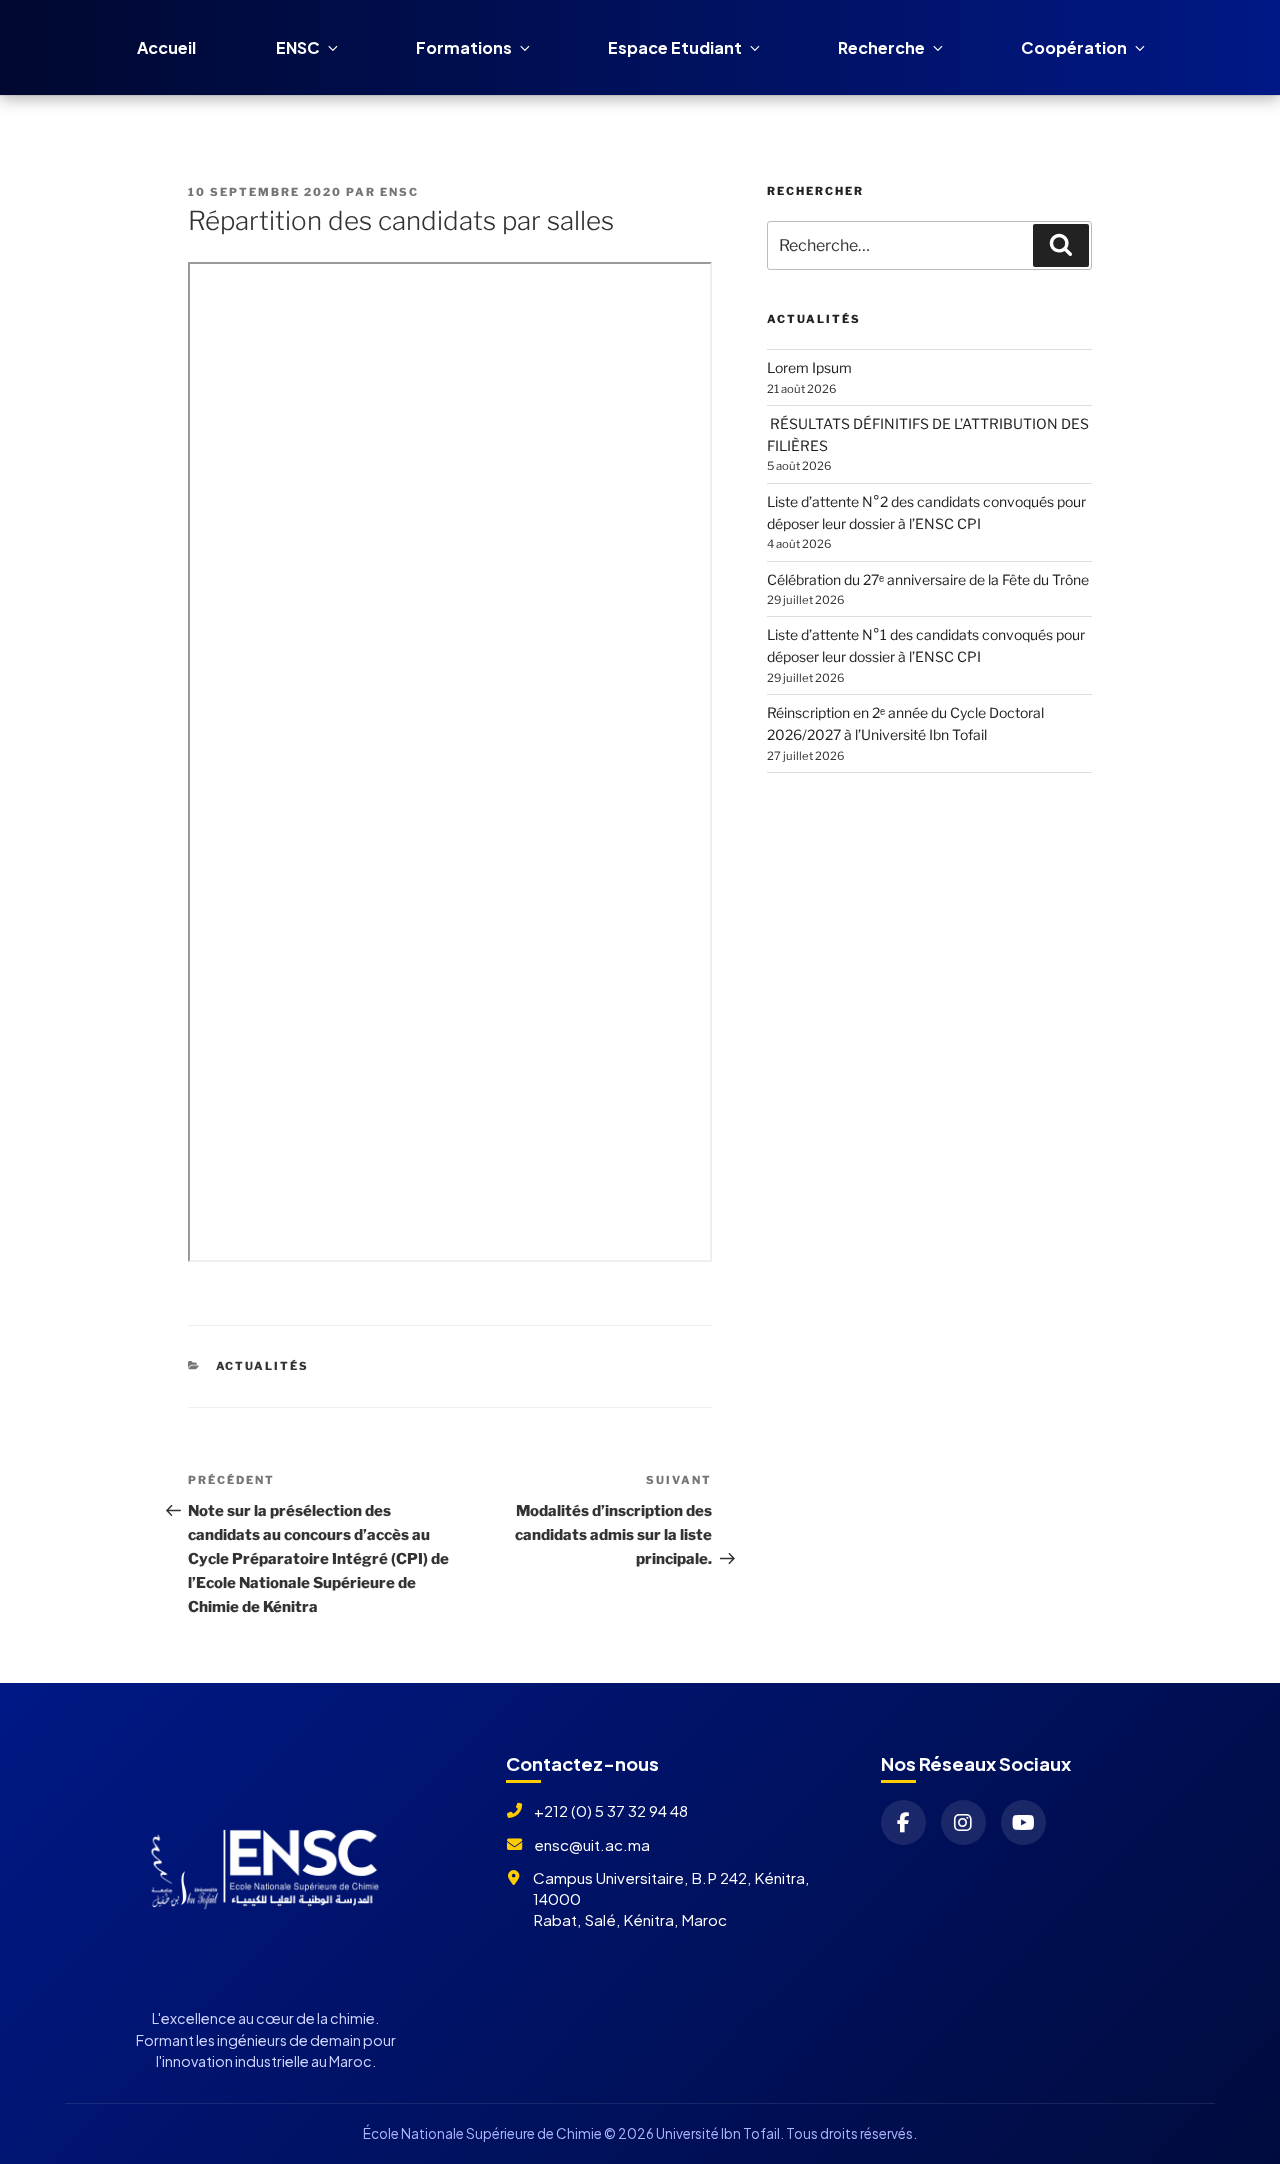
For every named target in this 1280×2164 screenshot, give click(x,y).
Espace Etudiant (675, 47)
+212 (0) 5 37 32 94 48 (611, 1810)
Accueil (166, 47)
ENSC (298, 47)
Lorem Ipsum (809, 367)
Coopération (1074, 47)
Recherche (881, 47)
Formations (464, 47)
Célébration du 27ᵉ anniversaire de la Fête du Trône (928, 579)
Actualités (263, 1366)
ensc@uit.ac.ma (592, 1844)
